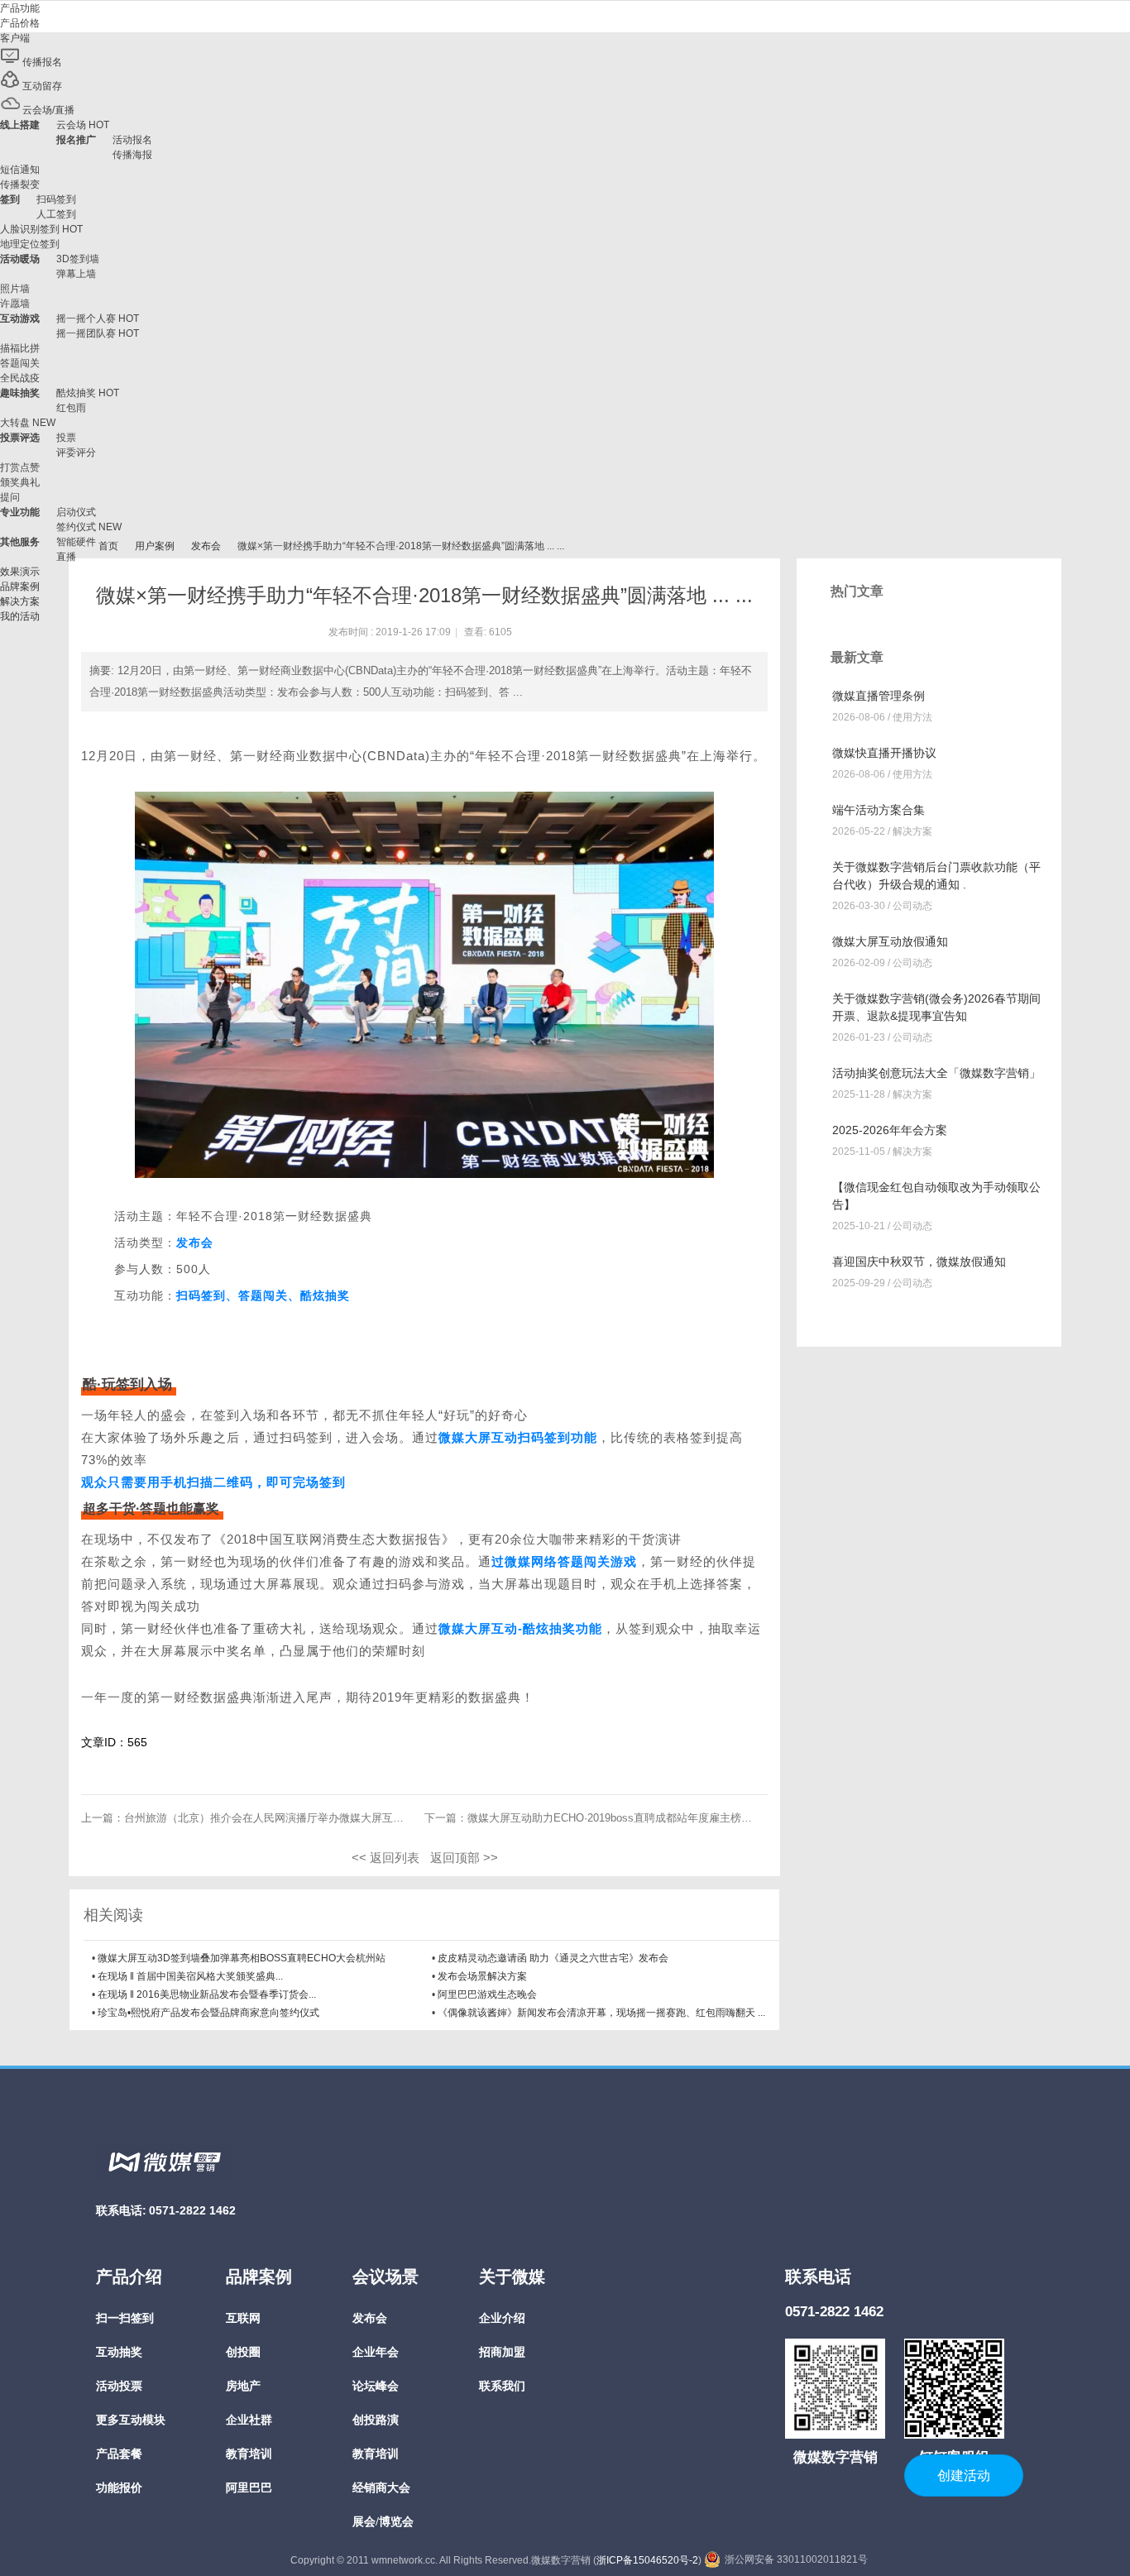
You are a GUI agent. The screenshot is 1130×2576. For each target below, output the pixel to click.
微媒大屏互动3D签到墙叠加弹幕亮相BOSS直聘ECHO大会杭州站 (242, 1958)
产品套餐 (119, 2454)
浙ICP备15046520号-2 (647, 2560)
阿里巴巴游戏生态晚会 (487, 1994)
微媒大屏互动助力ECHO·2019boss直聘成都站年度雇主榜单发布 (620, 1818)
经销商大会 (381, 2488)
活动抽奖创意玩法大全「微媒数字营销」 (936, 1073)
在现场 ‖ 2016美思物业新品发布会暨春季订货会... (207, 1994)
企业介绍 (502, 2318)
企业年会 (376, 2352)
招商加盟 (502, 2352)
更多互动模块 (131, 2420)
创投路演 (376, 2420)
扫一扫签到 (125, 2318)
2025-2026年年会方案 (890, 1130)
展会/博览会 (383, 2522)
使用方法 (912, 717)
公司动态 (912, 906)
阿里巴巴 (249, 2488)
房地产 (243, 2386)
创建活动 (964, 2475)
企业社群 (249, 2420)
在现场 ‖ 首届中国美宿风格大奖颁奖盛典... (190, 1976)
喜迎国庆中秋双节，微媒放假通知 (919, 1262)
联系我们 (502, 2386)
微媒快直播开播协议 (884, 753)
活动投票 (119, 2386)
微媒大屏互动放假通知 (890, 941)
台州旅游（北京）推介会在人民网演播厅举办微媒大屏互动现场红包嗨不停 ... (308, 1818)
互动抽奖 (119, 2352)
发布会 (206, 546)
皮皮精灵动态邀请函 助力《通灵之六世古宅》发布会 (553, 1958)
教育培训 (249, 2454)
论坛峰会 (376, 2386)
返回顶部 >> (464, 1858)
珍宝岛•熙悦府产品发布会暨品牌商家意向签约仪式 (208, 2013)
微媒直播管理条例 (879, 696)
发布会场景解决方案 (482, 1976)
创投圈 (243, 2352)
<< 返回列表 (385, 1858)
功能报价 (119, 2488)
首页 (108, 546)
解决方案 (912, 831)
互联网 (243, 2318)
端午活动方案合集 (879, 810)
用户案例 (155, 546)
